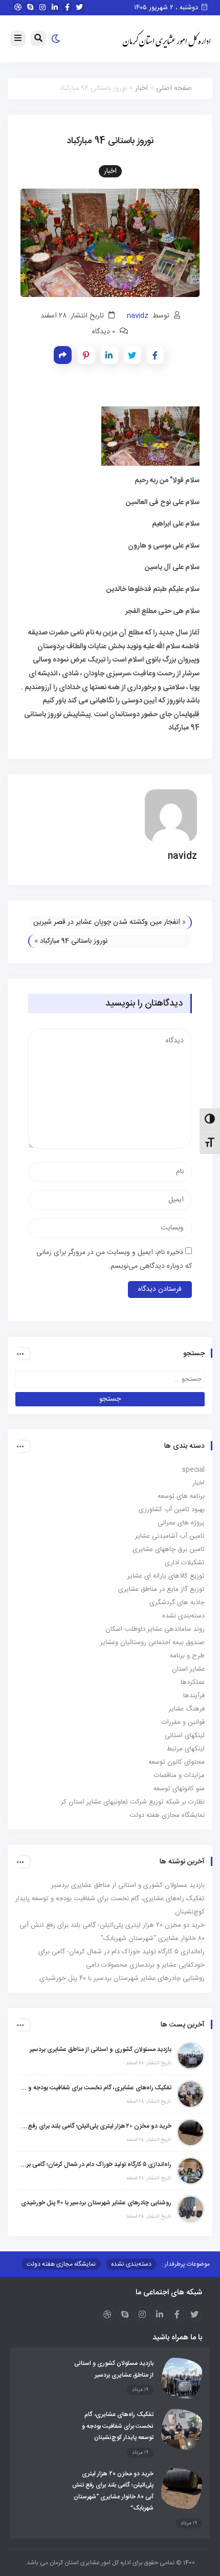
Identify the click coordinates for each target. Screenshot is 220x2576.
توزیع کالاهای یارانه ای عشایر (166, 1576)
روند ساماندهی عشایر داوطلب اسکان (155, 1629)
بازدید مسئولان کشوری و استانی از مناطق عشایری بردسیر (128, 1885)
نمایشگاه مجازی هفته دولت (167, 1815)
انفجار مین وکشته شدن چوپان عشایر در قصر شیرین (107, 922)
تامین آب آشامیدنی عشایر (170, 1536)
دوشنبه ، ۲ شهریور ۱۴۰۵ (167, 8)
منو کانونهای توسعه (179, 1789)
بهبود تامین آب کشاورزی (172, 1510)
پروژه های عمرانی (181, 1523)
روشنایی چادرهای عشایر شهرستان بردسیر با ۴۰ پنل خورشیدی (122, 1978)
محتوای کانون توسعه (177, 1762)
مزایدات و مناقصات (179, 1775)
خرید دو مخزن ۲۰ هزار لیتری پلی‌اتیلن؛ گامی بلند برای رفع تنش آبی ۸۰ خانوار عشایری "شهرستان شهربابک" (96, 2126)
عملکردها (193, 1682)
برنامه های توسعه (181, 1496)
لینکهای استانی (185, 1736)
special (193, 1470)
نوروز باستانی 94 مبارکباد (74, 941)
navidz (138, 316)
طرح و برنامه (187, 1656)
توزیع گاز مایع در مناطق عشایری (161, 1589)
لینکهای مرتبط (186, 1749)
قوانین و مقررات (183, 1722)
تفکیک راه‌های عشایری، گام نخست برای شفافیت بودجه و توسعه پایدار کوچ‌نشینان (96, 2088)
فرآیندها (194, 1696)
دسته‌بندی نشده (183, 1616)
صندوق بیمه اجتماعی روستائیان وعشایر (152, 1643)
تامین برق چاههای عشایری (169, 1549)
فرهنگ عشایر (187, 1709)
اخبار (141, 88)
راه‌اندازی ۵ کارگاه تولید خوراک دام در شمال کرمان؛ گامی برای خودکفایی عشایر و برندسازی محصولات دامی (96, 2164)
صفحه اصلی (174, 88)
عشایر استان (188, 1669)
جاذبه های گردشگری (177, 1603)
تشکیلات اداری (185, 1563)
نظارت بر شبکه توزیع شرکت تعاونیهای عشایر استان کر (133, 1802)
